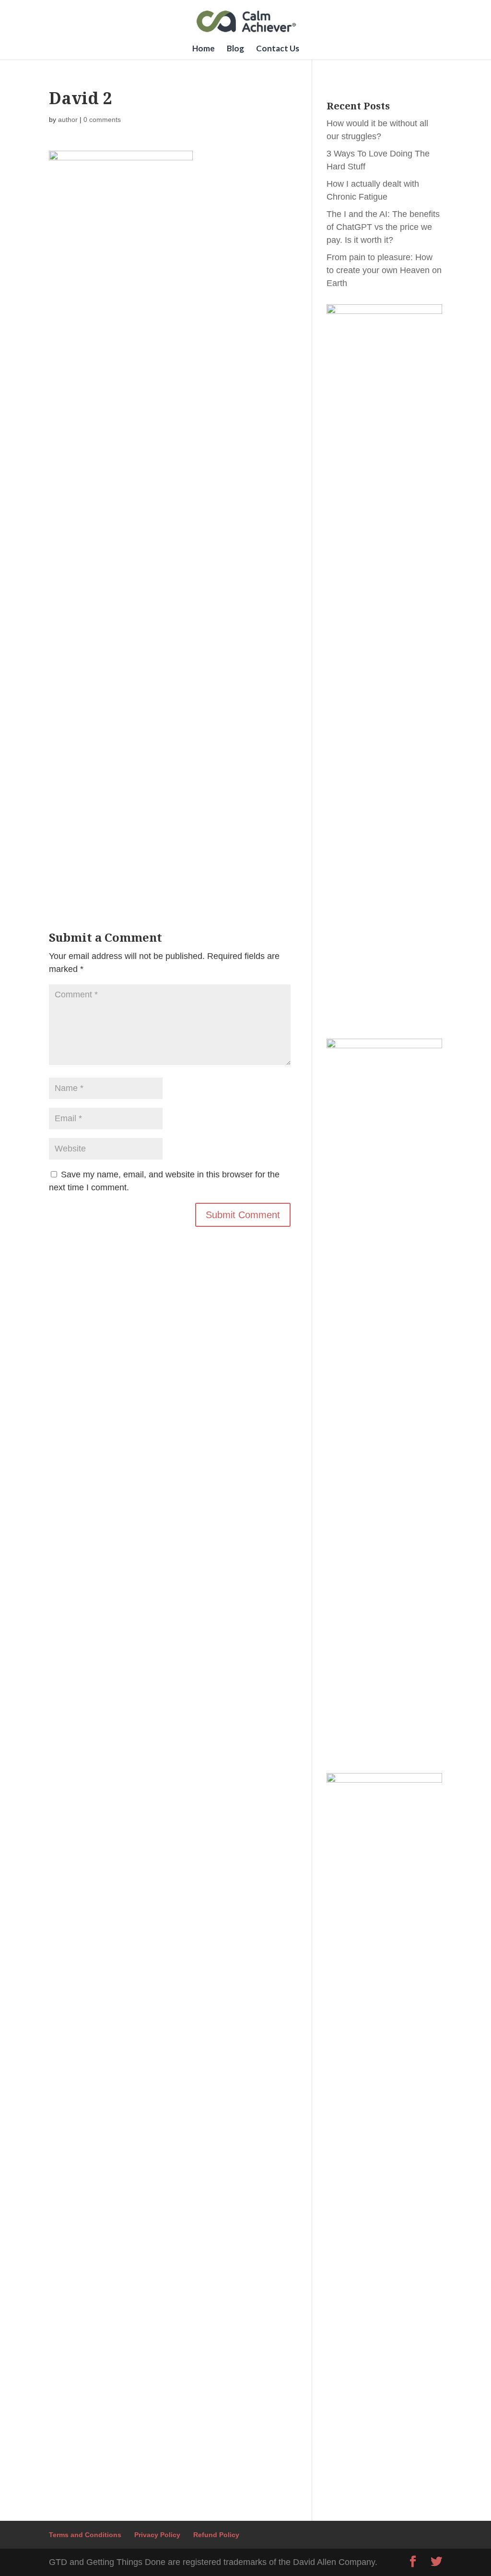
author (68, 120)
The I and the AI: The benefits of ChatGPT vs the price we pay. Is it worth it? (383, 227)
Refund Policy (216, 2535)
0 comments (102, 120)
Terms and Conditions (85, 2535)
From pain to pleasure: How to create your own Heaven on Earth (384, 270)
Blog (235, 49)
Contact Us (278, 49)
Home (204, 49)
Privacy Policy (157, 2535)
